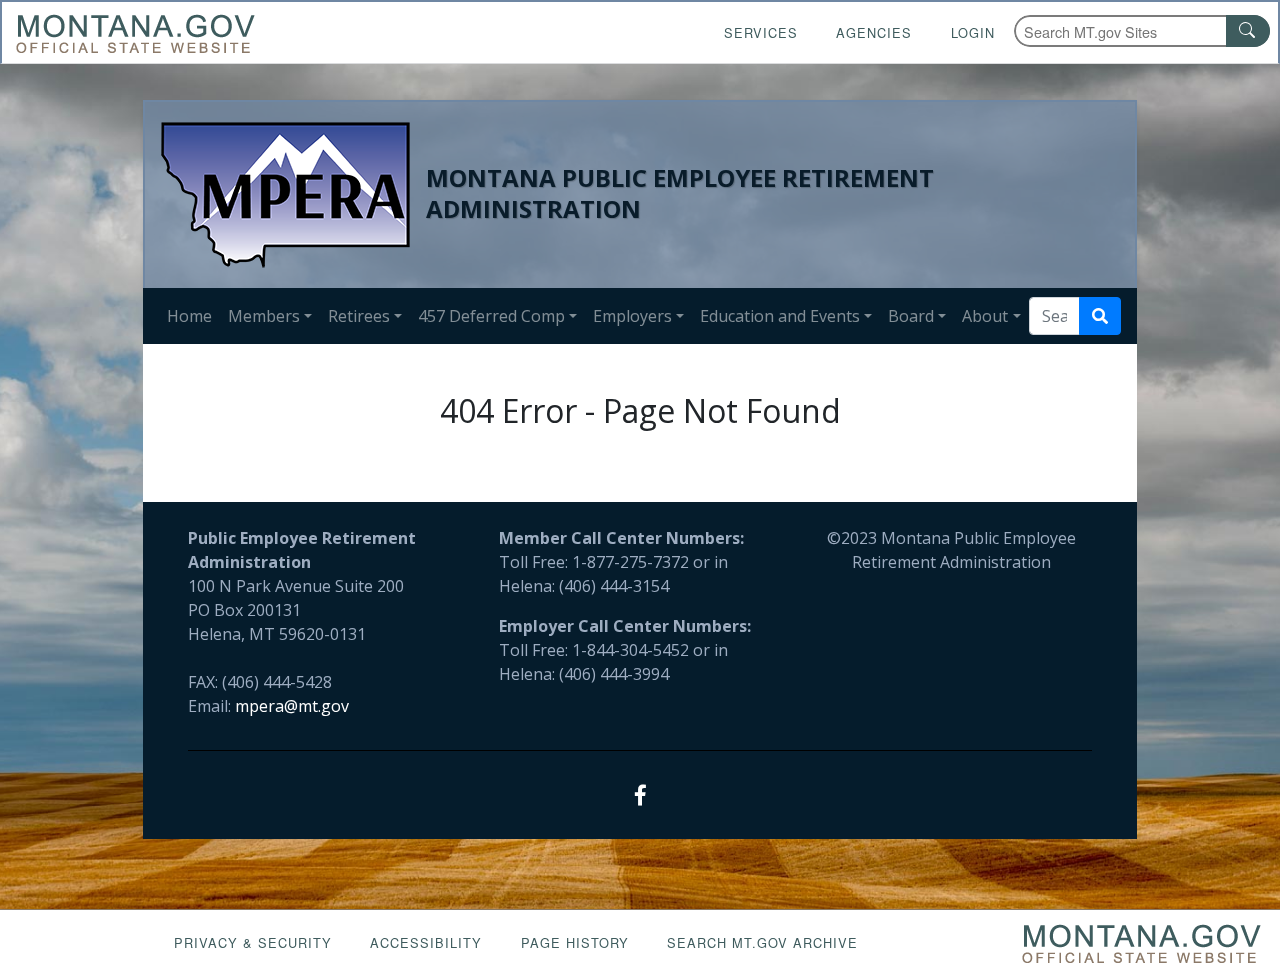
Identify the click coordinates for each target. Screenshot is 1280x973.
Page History (575, 942)
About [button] (985, 316)
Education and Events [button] (780, 316)
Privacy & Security (253, 942)
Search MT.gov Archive (762, 942)
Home (189, 316)
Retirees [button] (359, 316)
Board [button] (911, 316)
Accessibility (426, 942)
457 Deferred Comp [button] (491, 316)
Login (973, 32)
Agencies (874, 32)
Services (761, 32)
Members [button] (264, 316)
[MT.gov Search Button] (1248, 31)
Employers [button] (632, 316)
